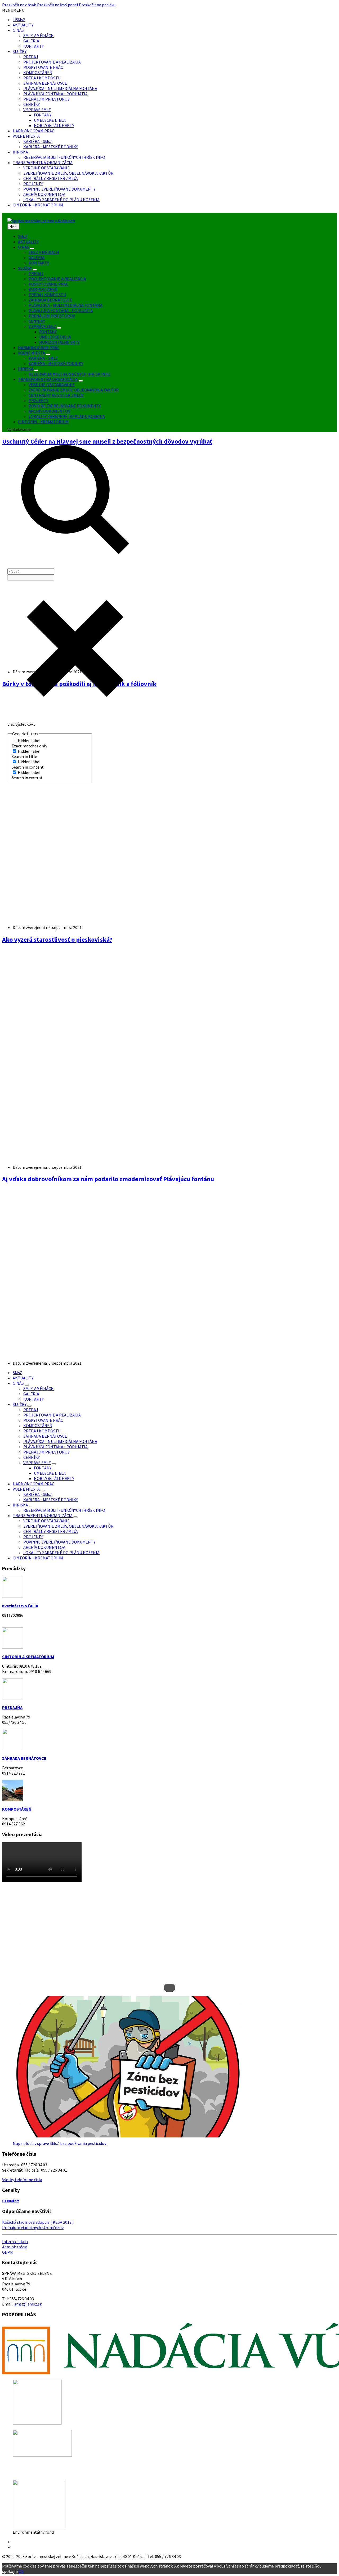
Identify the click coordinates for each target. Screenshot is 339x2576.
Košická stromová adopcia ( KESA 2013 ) (38, 2222)
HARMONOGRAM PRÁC (34, 131)
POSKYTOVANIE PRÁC (43, 67)
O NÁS (18, 30)
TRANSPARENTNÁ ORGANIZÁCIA (43, 163)
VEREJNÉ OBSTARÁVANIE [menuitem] (52, 385)
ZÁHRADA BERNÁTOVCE (45, 83)
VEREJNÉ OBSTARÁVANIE (46, 168)
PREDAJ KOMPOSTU (42, 78)
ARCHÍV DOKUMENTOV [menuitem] (49, 411)
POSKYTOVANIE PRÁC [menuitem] (48, 284)
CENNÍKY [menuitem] (37, 321)
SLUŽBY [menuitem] (25, 268)
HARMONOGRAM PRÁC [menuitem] (39, 348)
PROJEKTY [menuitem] (38, 400)
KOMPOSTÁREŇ (38, 73)
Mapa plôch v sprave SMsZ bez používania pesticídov (59, 2143)
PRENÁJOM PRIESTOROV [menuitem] (52, 316)
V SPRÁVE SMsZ (37, 110)
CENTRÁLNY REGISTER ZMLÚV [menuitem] (56, 395)
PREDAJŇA (12, 1707)
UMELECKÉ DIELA (50, 120)
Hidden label (29, 741)
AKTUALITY (23, 25)
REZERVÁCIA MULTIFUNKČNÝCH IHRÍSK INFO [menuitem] (70, 374)
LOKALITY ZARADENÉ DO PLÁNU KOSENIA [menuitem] (67, 416)
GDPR (7, 2252)
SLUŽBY (20, 51)
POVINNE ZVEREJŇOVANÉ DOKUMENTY (59, 189)
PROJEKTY (33, 184)
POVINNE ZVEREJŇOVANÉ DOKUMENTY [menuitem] (65, 406)
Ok (21, 2571)
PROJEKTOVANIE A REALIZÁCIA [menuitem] (57, 279)
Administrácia (15, 2247)
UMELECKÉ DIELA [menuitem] (55, 337)
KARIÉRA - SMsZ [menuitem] (43, 358)
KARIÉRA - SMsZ (38, 141)
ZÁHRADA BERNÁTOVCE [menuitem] (50, 300)
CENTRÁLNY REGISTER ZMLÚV (51, 178)
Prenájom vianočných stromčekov (33, 2227)
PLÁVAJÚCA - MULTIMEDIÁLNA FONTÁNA (60, 88)
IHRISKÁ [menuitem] (26, 369)
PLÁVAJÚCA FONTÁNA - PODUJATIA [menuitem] (61, 310)
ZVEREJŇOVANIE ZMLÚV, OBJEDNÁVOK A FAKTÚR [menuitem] (74, 390)
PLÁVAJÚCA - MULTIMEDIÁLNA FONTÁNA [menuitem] (66, 305)
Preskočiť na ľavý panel (58, 5)
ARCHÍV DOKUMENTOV (44, 194)
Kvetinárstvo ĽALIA (20, 1606)
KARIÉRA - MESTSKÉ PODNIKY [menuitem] (56, 363)
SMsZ (21, 20)
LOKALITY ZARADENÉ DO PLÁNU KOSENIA (61, 200)
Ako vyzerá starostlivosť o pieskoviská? (57, 939)
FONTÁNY (43, 115)
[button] (13, 10)
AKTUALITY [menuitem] (28, 242)
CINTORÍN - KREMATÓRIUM (38, 205)
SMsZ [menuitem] (23, 236)
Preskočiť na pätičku (97, 5)
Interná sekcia (15, 2241)
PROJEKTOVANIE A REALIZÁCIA (52, 62)
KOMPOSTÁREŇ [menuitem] (43, 289)
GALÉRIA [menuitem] (37, 258)
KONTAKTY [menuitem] (39, 263)
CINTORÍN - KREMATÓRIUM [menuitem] (43, 422)
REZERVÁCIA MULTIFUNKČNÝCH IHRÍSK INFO (64, 157)
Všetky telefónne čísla (22, 2180)
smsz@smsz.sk (28, 2304)
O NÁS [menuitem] (24, 247)
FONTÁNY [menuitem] (48, 332)
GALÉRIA (31, 41)
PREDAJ (31, 57)
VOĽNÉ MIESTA (26, 136)
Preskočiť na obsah (19, 5)
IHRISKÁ (20, 152)
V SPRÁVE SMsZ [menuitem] (42, 326)
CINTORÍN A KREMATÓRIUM (28, 1657)
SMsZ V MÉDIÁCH (39, 35)
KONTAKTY (34, 46)
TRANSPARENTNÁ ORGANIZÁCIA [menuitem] (48, 379)
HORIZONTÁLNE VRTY (54, 125)
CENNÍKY (32, 104)
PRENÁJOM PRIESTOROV (46, 99)
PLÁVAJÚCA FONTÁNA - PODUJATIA (55, 94)
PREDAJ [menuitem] (36, 273)
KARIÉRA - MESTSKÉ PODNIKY (51, 147)
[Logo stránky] (41, 221)
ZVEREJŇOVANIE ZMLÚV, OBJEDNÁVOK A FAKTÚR (68, 173)
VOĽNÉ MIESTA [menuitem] (32, 353)
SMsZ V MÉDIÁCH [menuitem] (44, 252)
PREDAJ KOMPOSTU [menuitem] (47, 295)
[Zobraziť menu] (32, 249)
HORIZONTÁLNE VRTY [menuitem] (59, 342)
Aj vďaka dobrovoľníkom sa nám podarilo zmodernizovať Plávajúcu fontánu (108, 1179)
